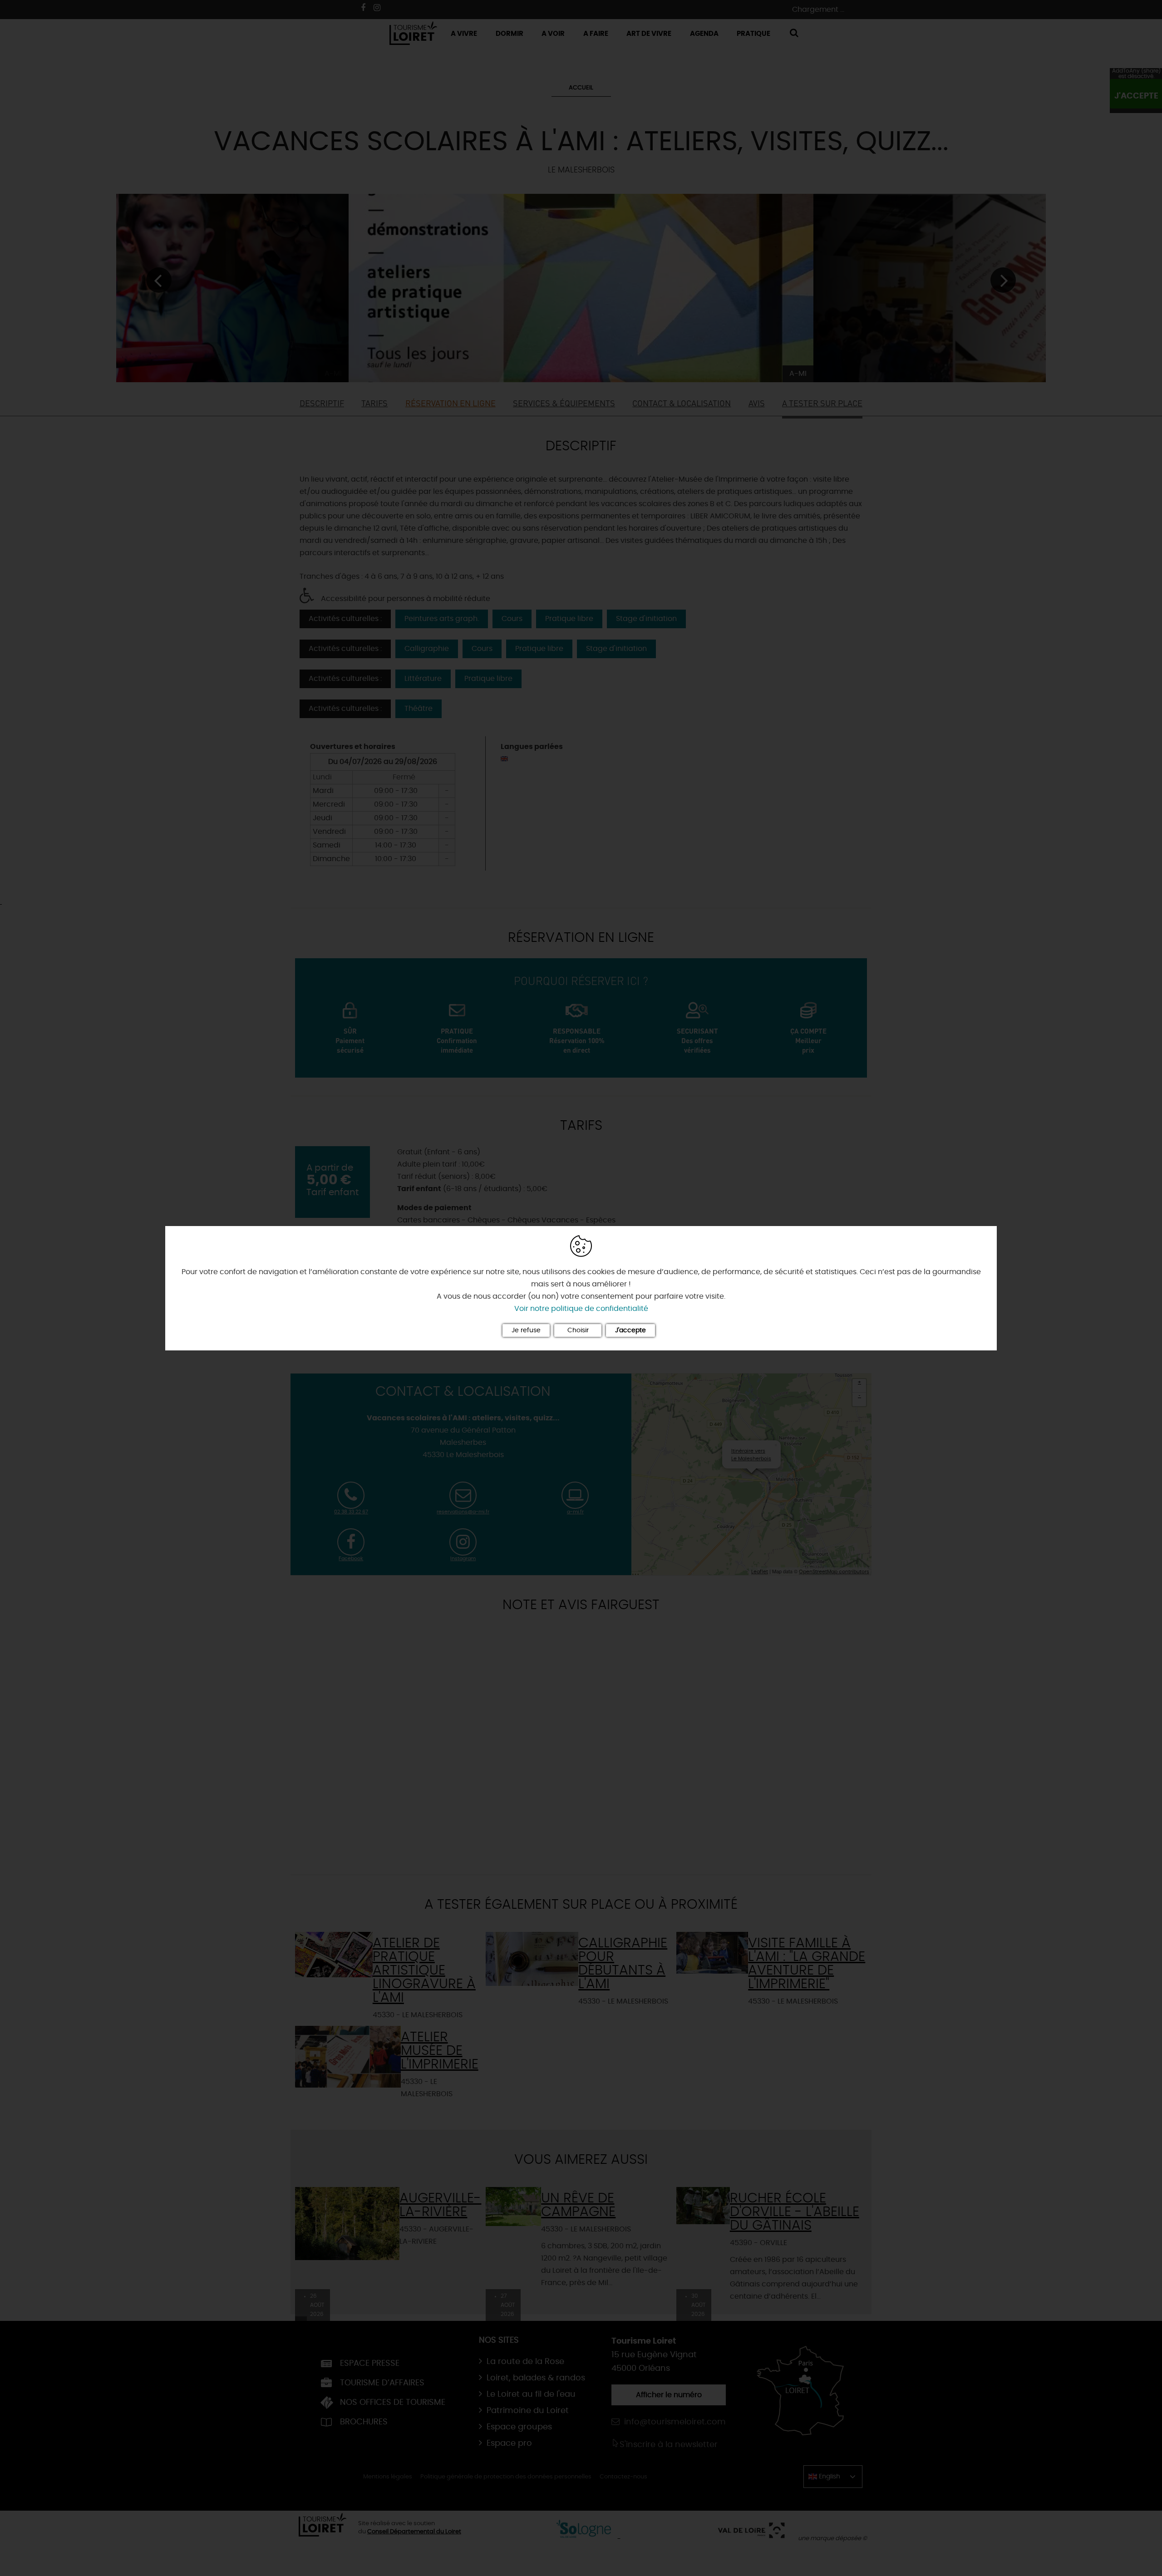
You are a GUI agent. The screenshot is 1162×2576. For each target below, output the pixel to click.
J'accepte (630, 1330)
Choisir (578, 1330)
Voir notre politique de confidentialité (581, 1309)
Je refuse (526, 1330)
